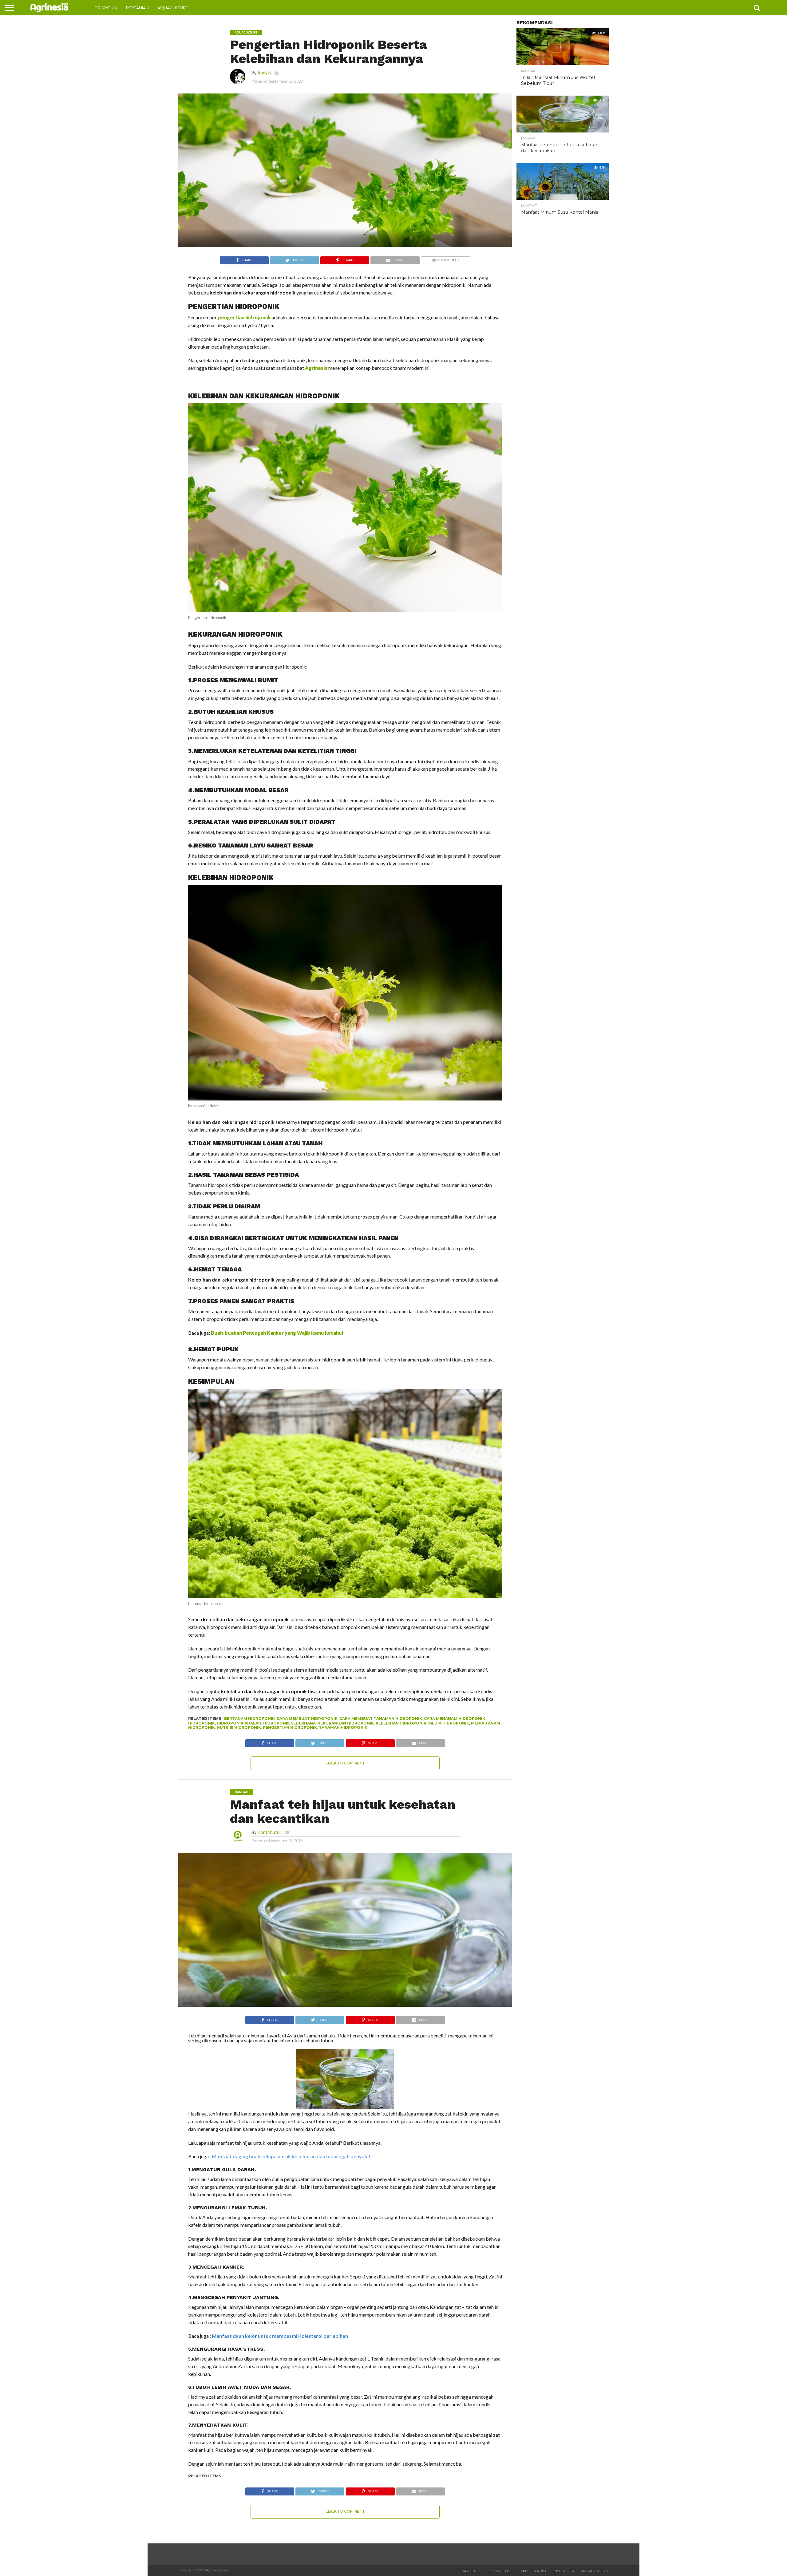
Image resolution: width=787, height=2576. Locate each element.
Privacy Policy (595, 2571)
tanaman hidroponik (343, 1727)
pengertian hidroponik (290, 1727)
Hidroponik (104, 8)
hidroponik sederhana (289, 1723)
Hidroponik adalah (239, 1723)
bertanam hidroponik (249, 1719)
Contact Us (499, 2571)
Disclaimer (564, 2571)
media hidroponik (449, 1723)
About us (472, 2571)
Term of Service (532, 2571)
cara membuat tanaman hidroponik (381, 1719)
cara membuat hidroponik (307, 1719)
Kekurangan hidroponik (346, 1723)
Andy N (264, 73)
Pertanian (137, 8)
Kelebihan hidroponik (401, 1723)
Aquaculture (173, 8)
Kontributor (269, 1832)
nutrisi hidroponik (239, 1727)
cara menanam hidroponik (455, 1719)
